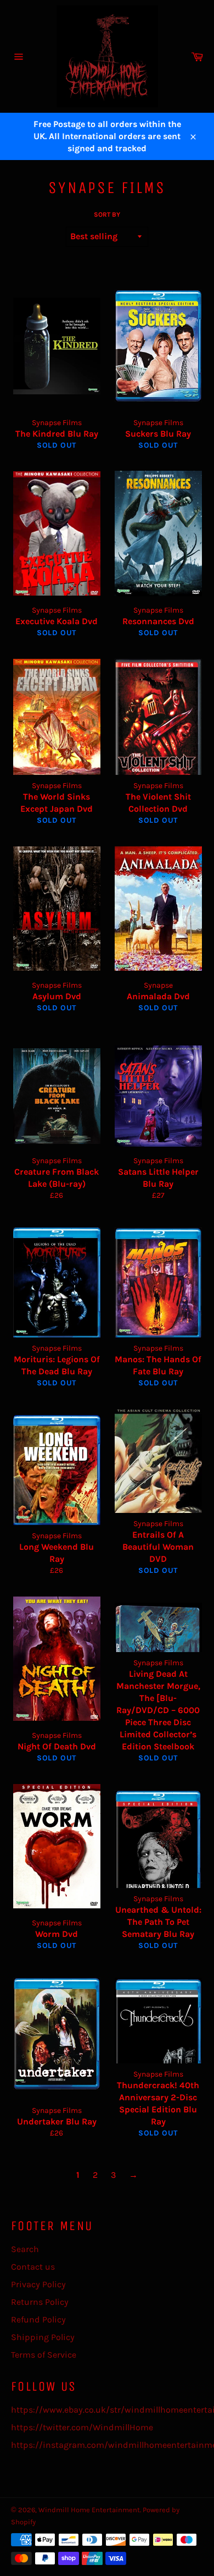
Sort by (107, 214)
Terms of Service (44, 2355)
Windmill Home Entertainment (89, 2510)
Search (25, 2249)
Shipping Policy (43, 2337)
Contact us (33, 2267)
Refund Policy (38, 2319)
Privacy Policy (38, 2284)
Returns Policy (40, 2302)
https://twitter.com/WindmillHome (82, 2427)
